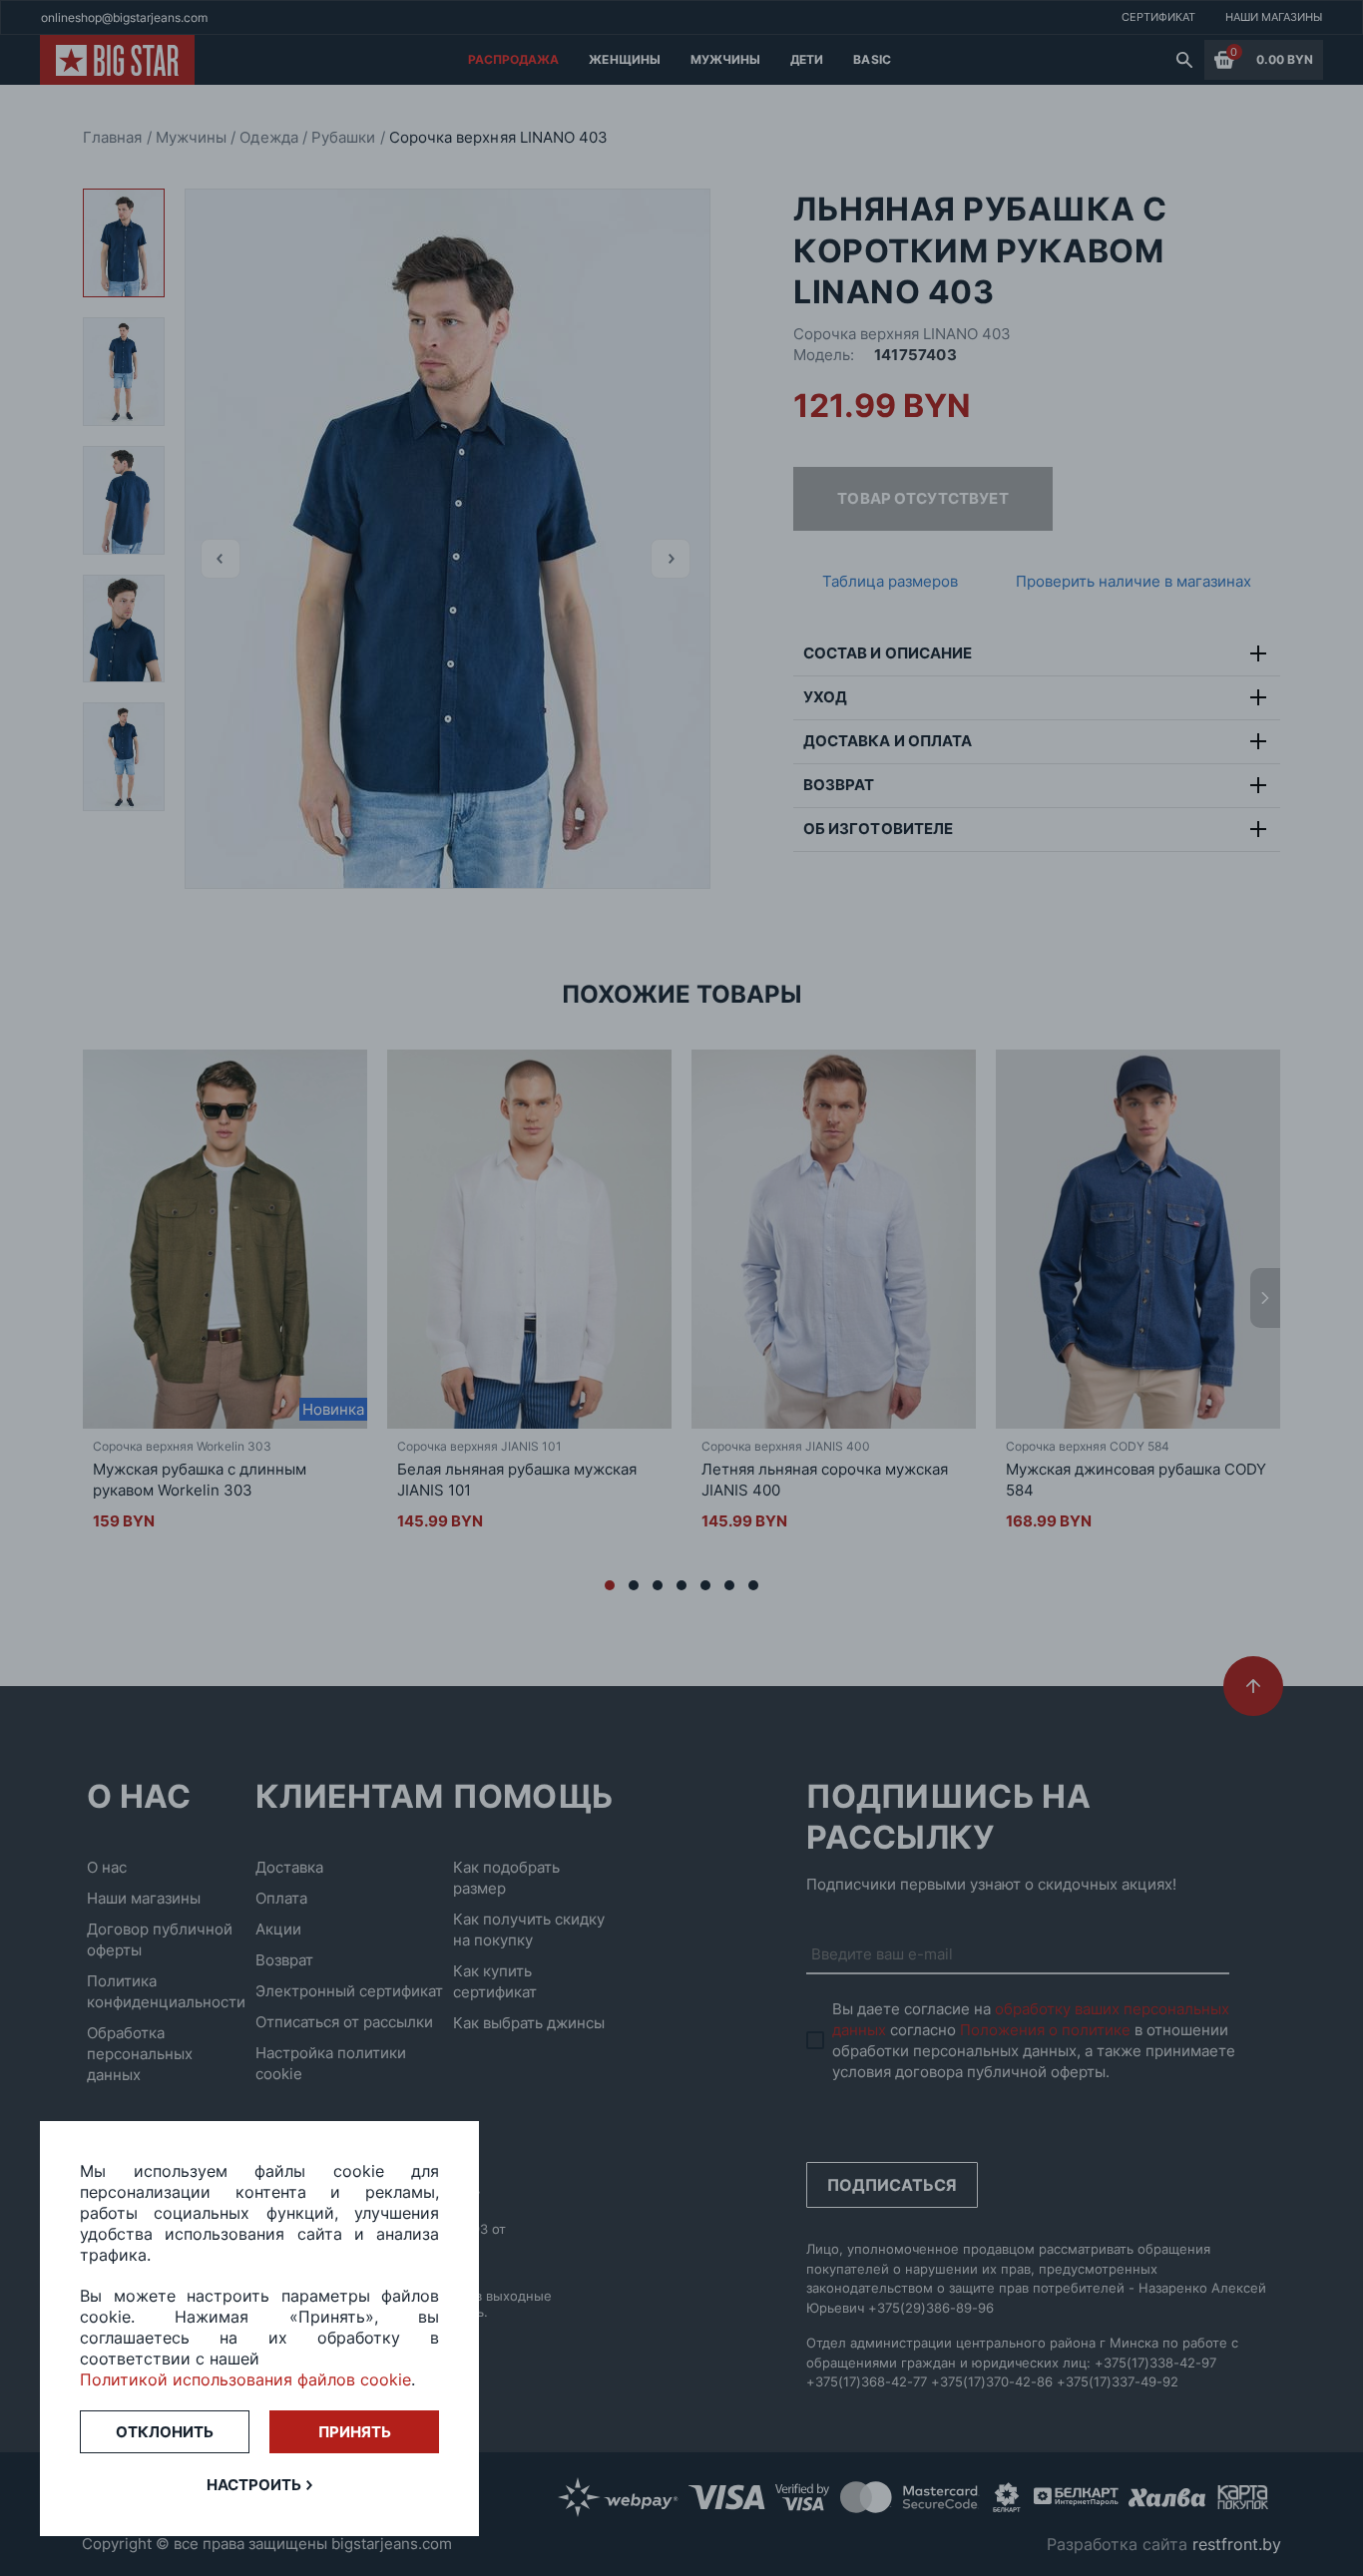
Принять (355, 2432)
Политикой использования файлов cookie (245, 2379)
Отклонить (165, 2432)
